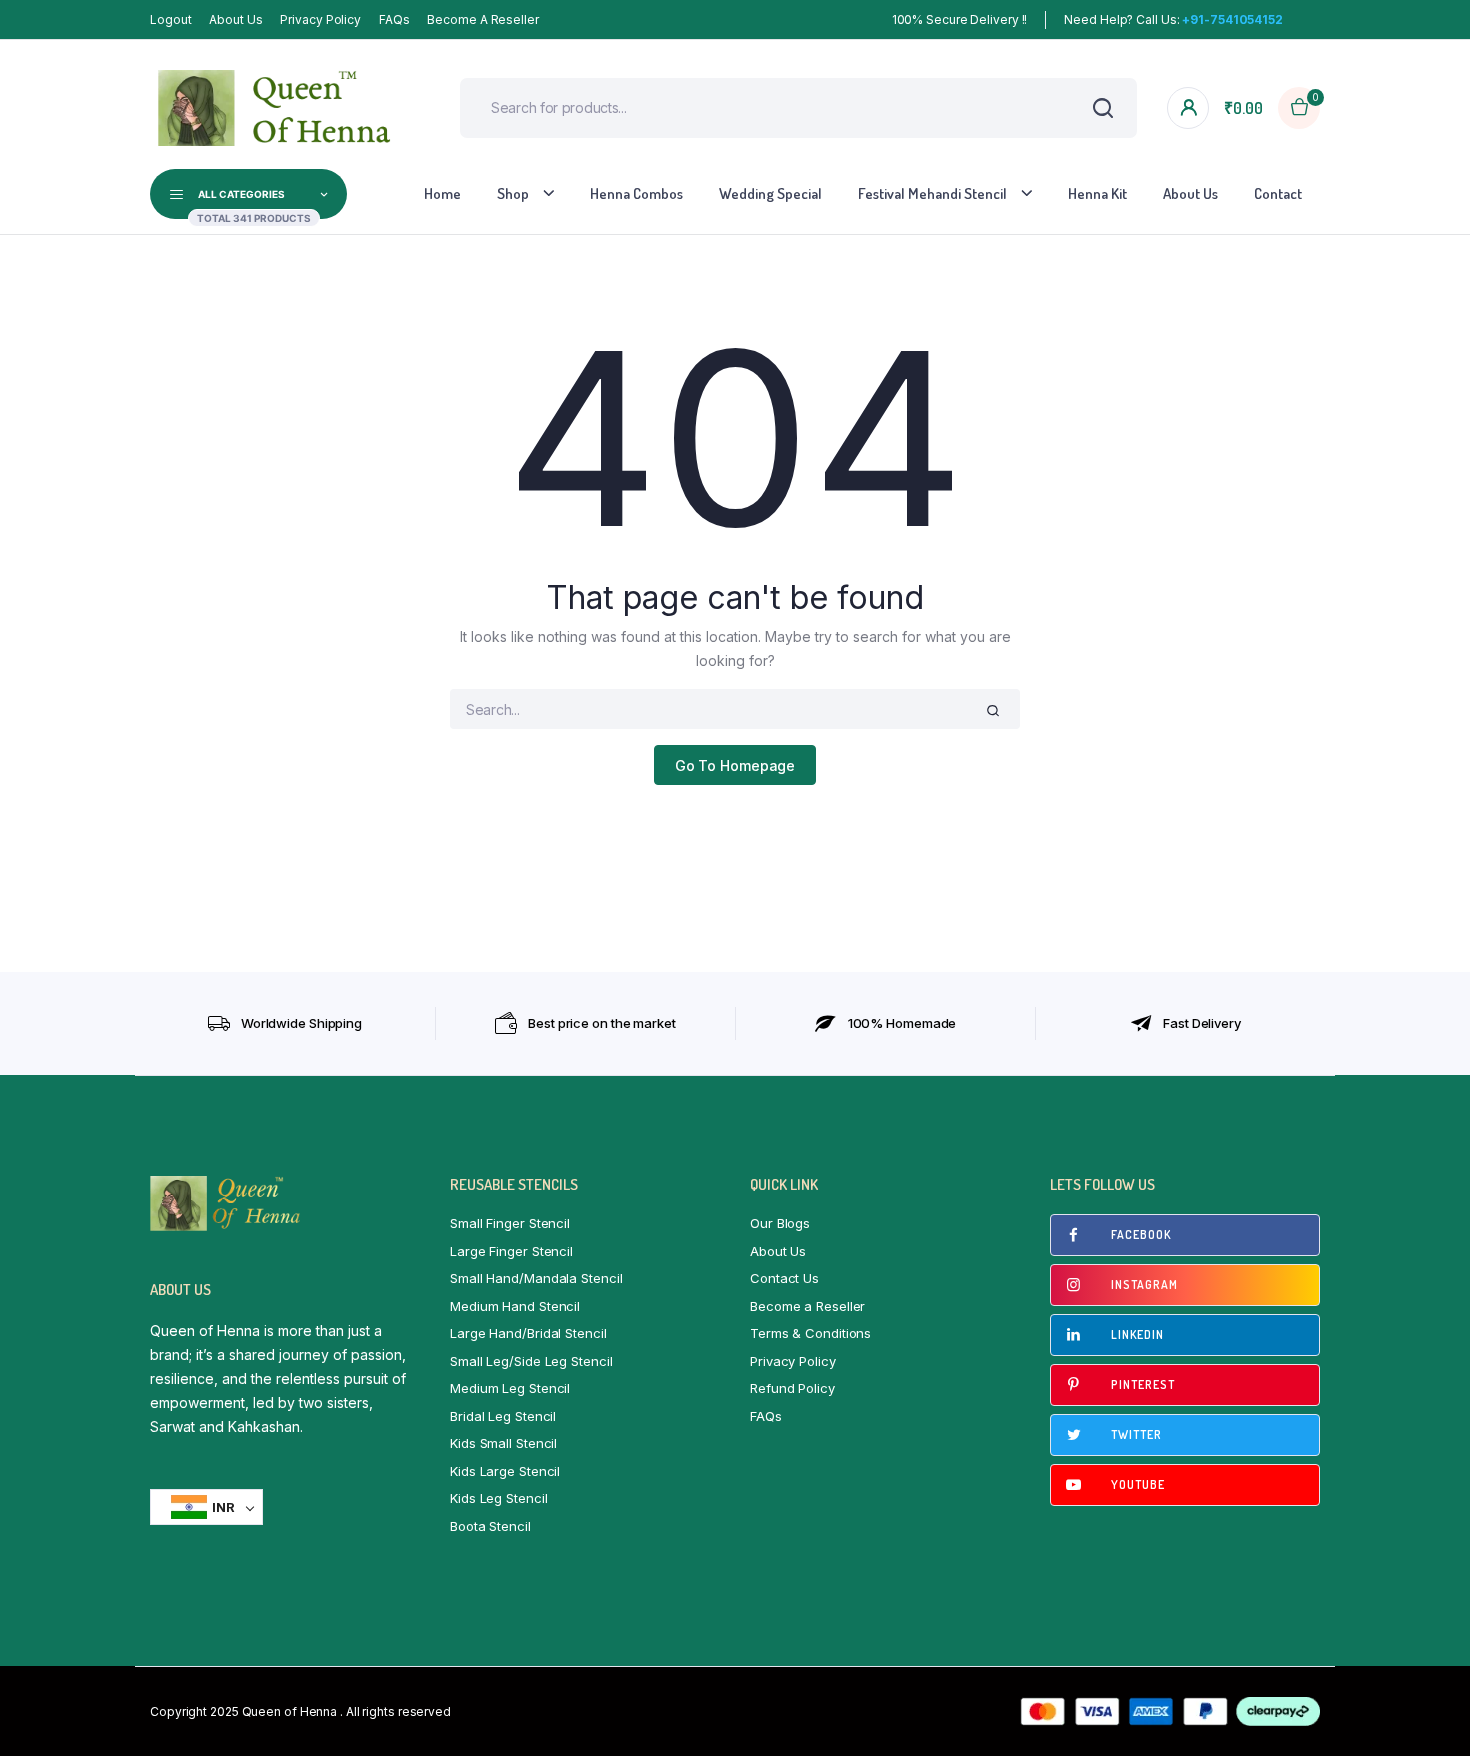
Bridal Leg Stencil (503, 1416)
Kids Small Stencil (503, 1443)
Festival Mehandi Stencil (932, 193)
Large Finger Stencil (511, 1251)
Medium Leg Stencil (510, 1388)
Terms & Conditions (810, 1333)
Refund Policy (792, 1388)
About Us (235, 19)
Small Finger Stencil (510, 1223)
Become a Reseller (482, 19)
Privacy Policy (320, 19)
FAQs (394, 19)
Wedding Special (770, 193)
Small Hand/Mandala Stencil (536, 1278)
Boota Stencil (490, 1526)
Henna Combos (636, 193)
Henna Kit (1097, 193)
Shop (513, 193)
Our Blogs (780, 1223)
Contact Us (784, 1278)
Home (442, 193)
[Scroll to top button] (1425, 1711)
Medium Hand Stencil (515, 1306)
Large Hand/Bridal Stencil (528, 1333)
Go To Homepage (735, 765)
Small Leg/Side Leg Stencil (531, 1361)
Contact (1278, 193)
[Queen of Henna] (275, 108)
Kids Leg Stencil (498, 1498)
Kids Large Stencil (505, 1471)
